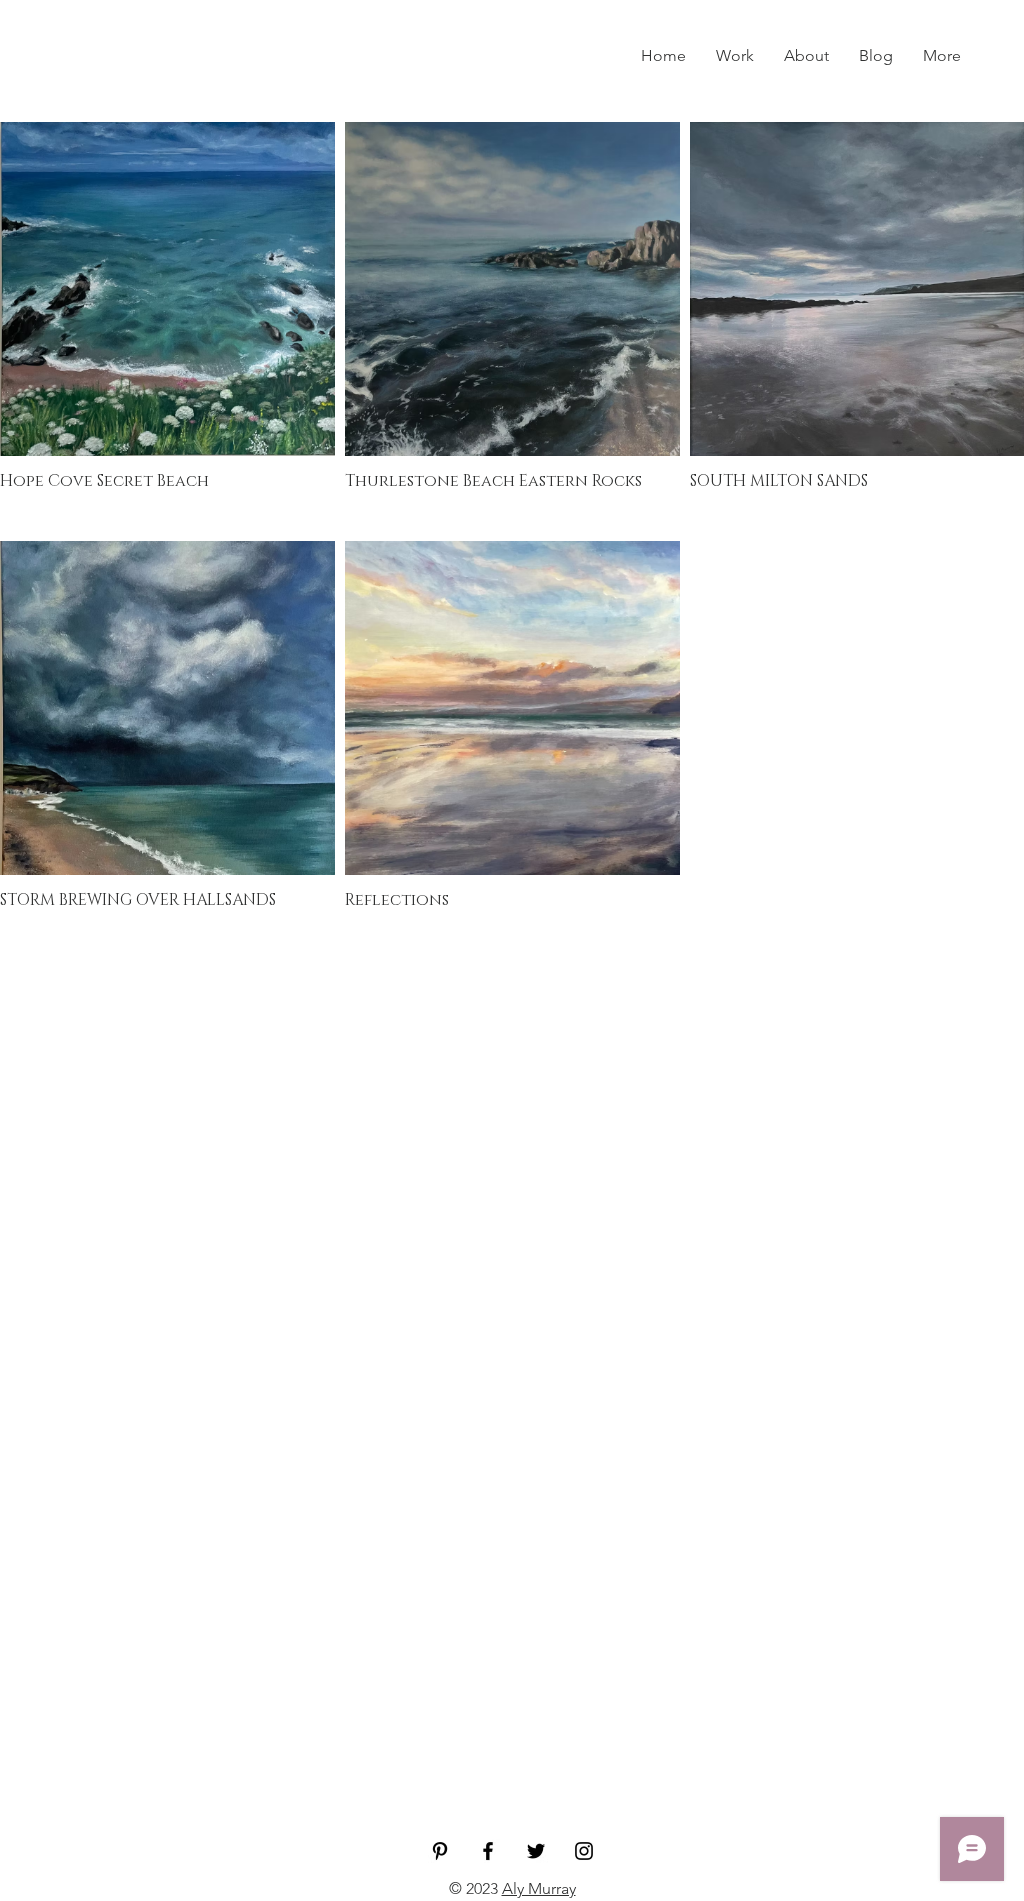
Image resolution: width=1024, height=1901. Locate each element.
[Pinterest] (440, 1851)
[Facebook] (488, 1851)
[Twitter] (536, 1851)
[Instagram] (584, 1851)
